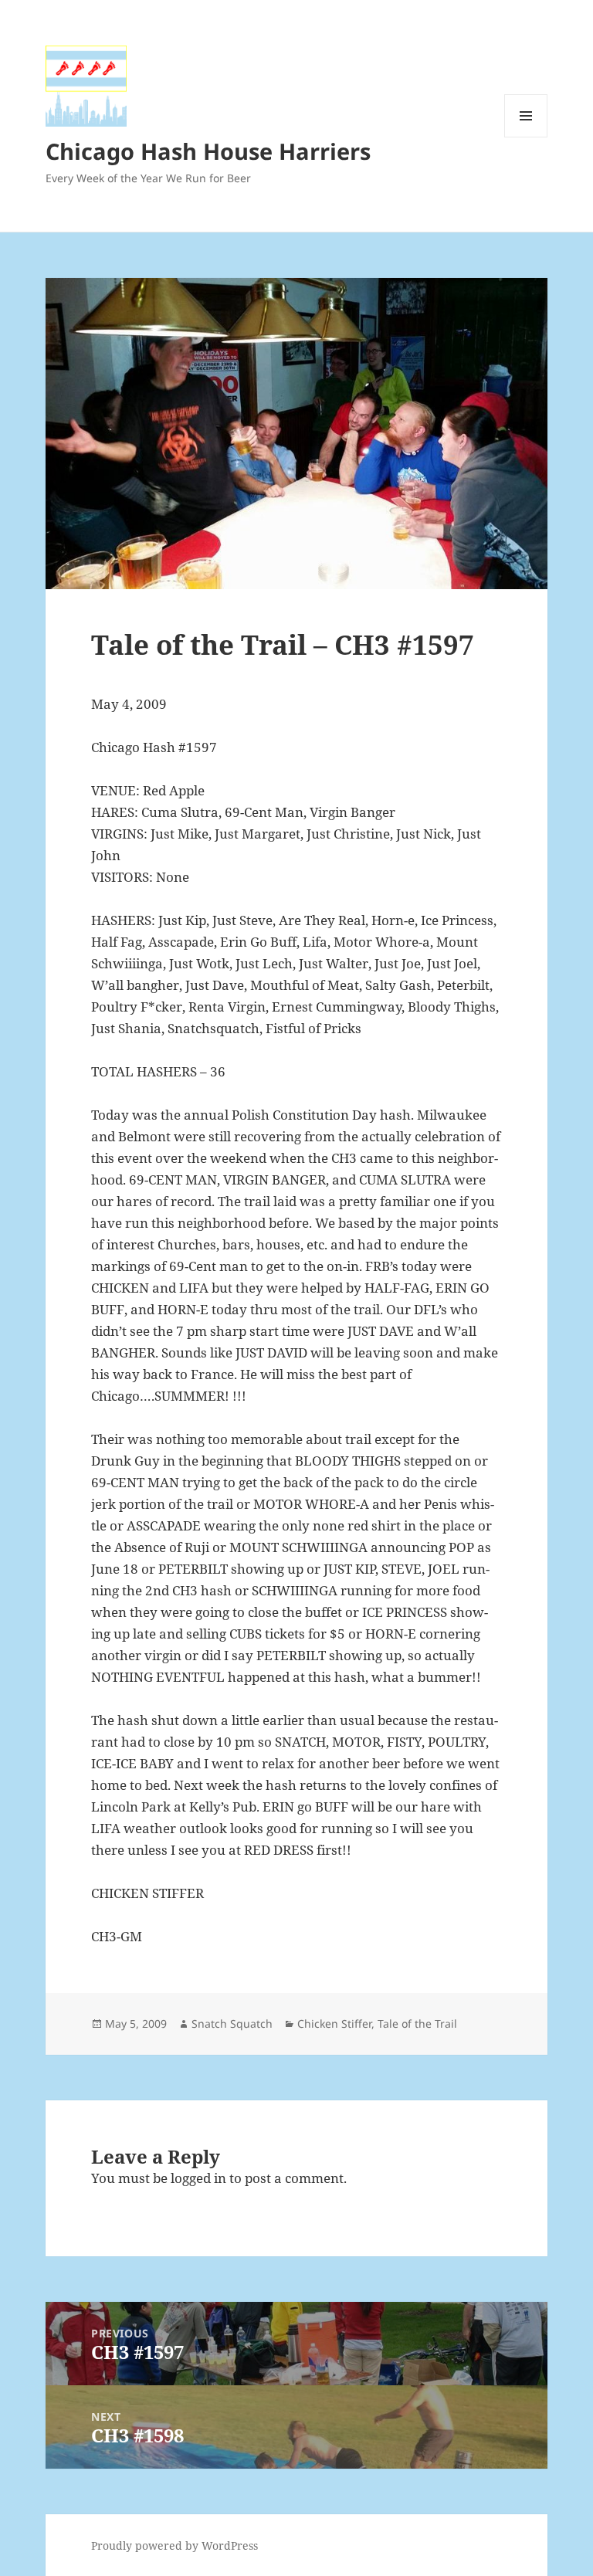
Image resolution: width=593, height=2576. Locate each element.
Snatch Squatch (232, 2024)
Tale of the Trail (417, 2024)
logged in (198, 2178)
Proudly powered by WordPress (175, 2545)
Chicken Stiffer (334, 2024)
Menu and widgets (526, 137)
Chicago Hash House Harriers (208, 151)
